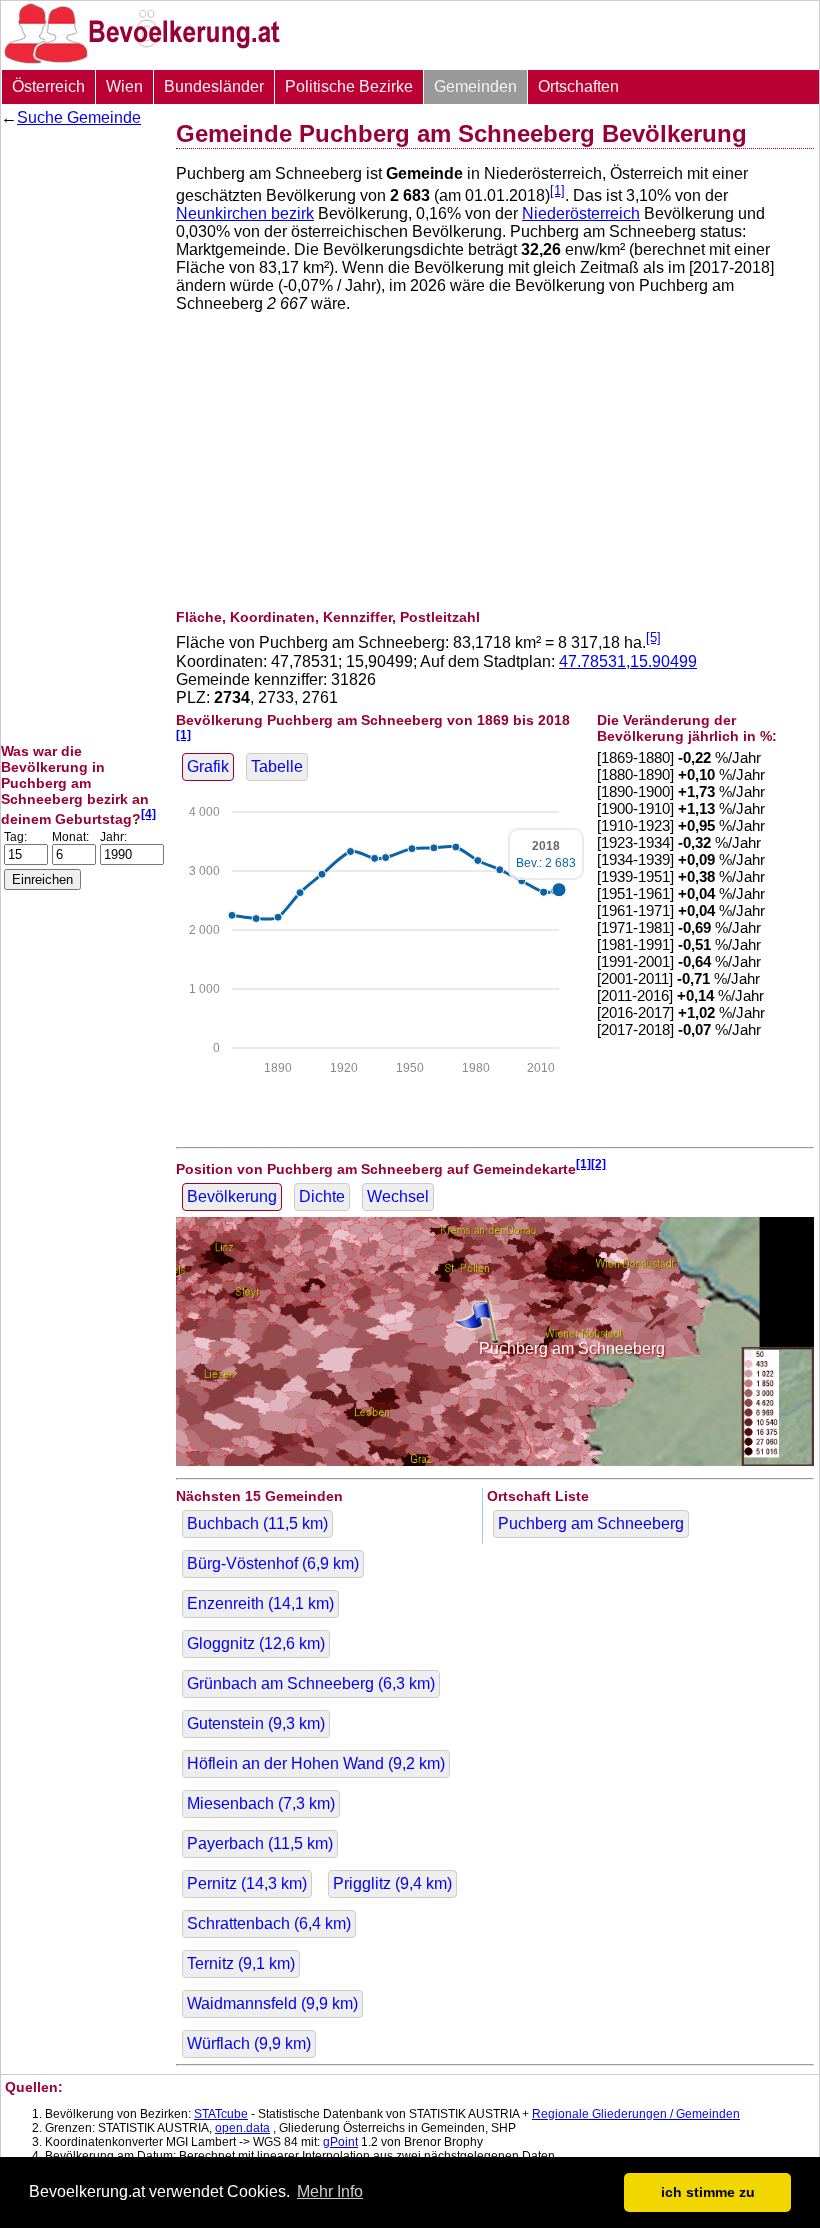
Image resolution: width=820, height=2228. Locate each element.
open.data (242, 2128)
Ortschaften (578, 86)
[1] (557, 190)
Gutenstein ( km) (256, 1723)
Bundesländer (214, 86)
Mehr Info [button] (330, 2191)
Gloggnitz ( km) (256, 1643)
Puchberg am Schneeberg (591, 1523)
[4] (148, 813)
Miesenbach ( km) (261, 1803)
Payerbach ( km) (260, 1843)
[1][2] (591, 1163)
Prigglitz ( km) (392, 1883)
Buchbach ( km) (257, 1523)
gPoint (340, 2142)
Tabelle (277, 766)
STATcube (221, 2114)
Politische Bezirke (349, 86)
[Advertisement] (81, 435)
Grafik (208, 766)
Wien (124, 86)
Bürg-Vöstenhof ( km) (273, 1563)
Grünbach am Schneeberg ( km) (311, 1683)
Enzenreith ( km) (260, 1603)
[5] (653, 637)
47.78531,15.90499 (628, 661)
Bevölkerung (232, 1196)
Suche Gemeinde (79, 117)
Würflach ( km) (249, 2043)
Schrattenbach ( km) (269, 1923)
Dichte (322, 1196)
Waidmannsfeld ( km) (272, 2003)
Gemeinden (475, 86)
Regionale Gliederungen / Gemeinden (636, 2114)
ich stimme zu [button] (708, 2192)
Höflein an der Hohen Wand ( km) (316, 1763)
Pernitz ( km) (247, 1883)
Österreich (48, 86)
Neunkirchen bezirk (245, 213)
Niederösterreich (581, 213)
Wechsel (398, 1196)
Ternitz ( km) (241, 1963)
